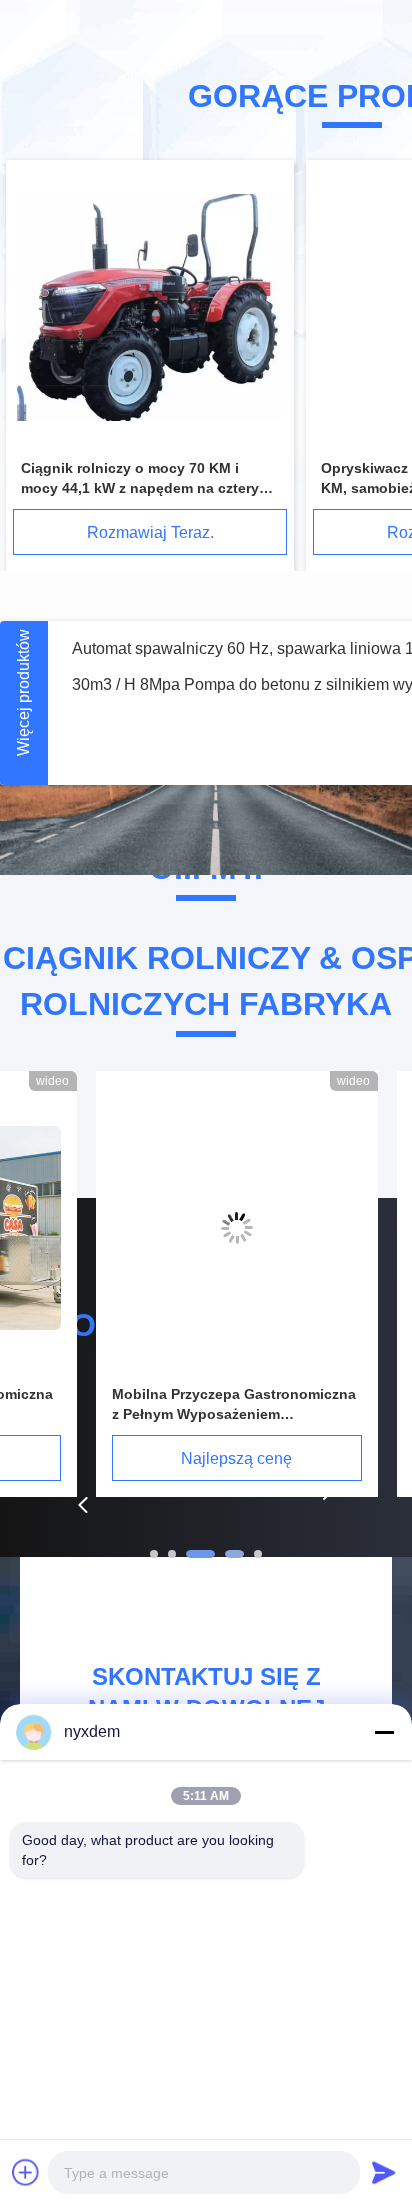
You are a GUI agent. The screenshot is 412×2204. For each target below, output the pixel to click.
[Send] (384, 2172)
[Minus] (384, 1732)
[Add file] (26, 2172)
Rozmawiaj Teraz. (150, 532)
